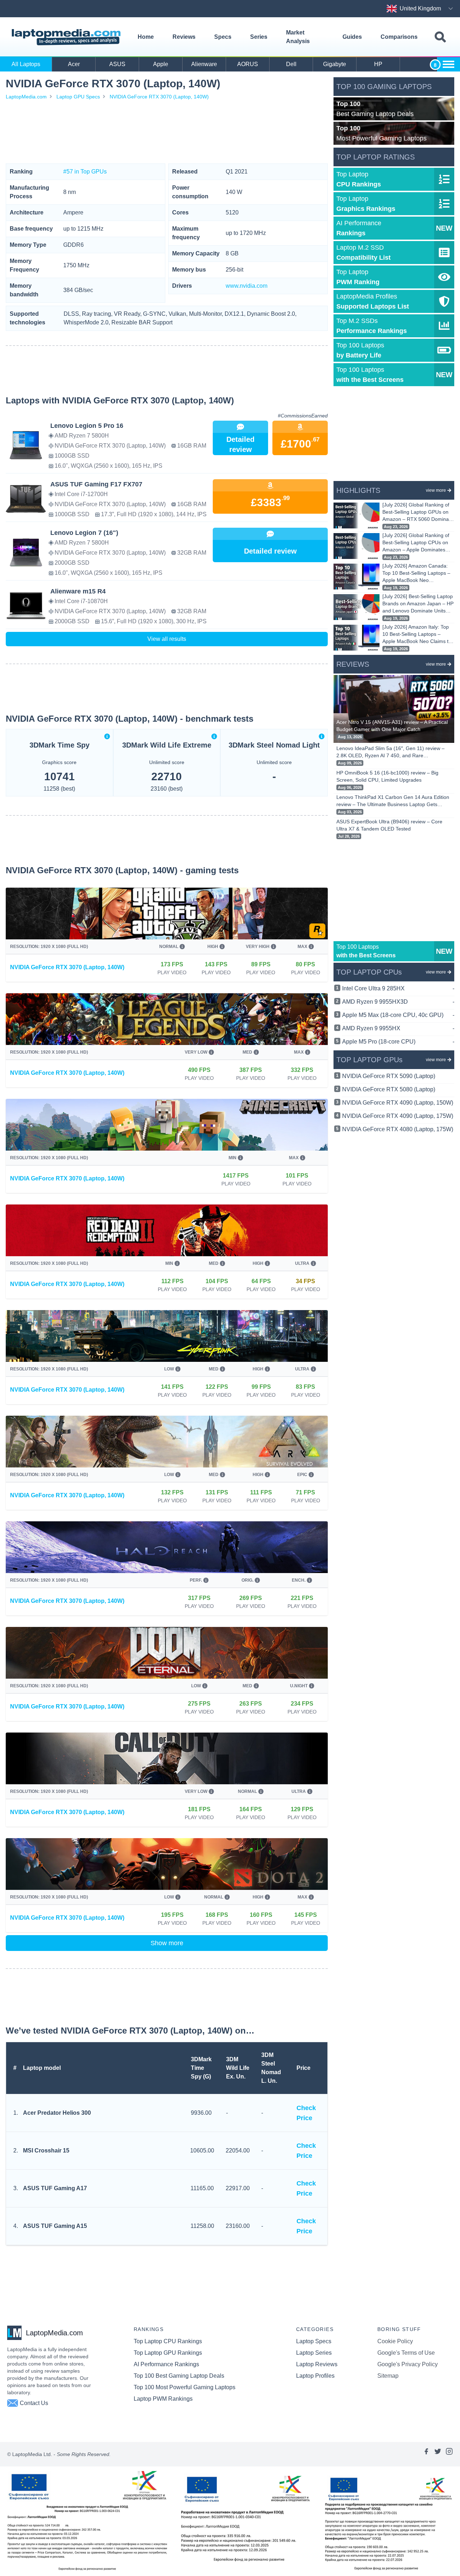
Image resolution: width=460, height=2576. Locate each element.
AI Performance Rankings (166, 2364)
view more (436, 490)
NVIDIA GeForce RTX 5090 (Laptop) (389, 1076)
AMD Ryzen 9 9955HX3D (398, 1002)
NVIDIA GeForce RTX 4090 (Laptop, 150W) (398, 1103)
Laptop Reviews (317, 2364)
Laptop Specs (314, 2341)
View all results (167, 639)
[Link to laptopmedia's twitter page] (438, 2454)
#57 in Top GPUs (85, 172)
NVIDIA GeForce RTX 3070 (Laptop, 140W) (159, 97)
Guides (352, 37)
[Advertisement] (167, 132)
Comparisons (399, 37)
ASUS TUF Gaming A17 (55, 2188)
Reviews (184, 37)
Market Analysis (298, 37)
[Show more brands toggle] (448, 64)
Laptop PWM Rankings (163, 2399)
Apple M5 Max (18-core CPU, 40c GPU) (398, 1015)
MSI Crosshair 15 (46, 2150)
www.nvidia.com (247, 286)
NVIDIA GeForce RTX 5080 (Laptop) (389, 1089)
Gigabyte (335, 64)
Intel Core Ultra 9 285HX (398, 988)
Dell (291, 64)
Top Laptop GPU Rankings (168, 2353)
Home (146, 37)
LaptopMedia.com (26, 97)
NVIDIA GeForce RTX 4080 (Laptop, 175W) (398, 1129)
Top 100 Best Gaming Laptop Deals (179, 2376)
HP (378, 64)
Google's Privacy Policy (408, 2364)
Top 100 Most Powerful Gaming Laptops (185, 2387)
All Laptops (26, 64)
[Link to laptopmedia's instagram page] (449, 2454)
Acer (74, 64)
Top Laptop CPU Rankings (168, 2341)
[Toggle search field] (440, 37)
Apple (161, 64)
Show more (167, 1943)
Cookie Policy (395, 2341)
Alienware (204, 64)
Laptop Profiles (315, 2376)
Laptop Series (314, 2353)
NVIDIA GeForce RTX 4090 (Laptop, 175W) (398, 1116)
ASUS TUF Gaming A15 (55, 2226)
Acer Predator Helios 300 (57, 2113)
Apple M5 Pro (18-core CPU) (398, 1042)
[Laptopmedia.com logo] (67, 37)
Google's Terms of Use (406, 2353)
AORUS (248, 64)
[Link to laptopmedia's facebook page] (426, 2454)
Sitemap (388, 2376)
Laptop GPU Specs (78, 97)
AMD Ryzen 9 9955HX (398, 1028)
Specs (223, 37)
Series (259, 37)
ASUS (117, 64)
